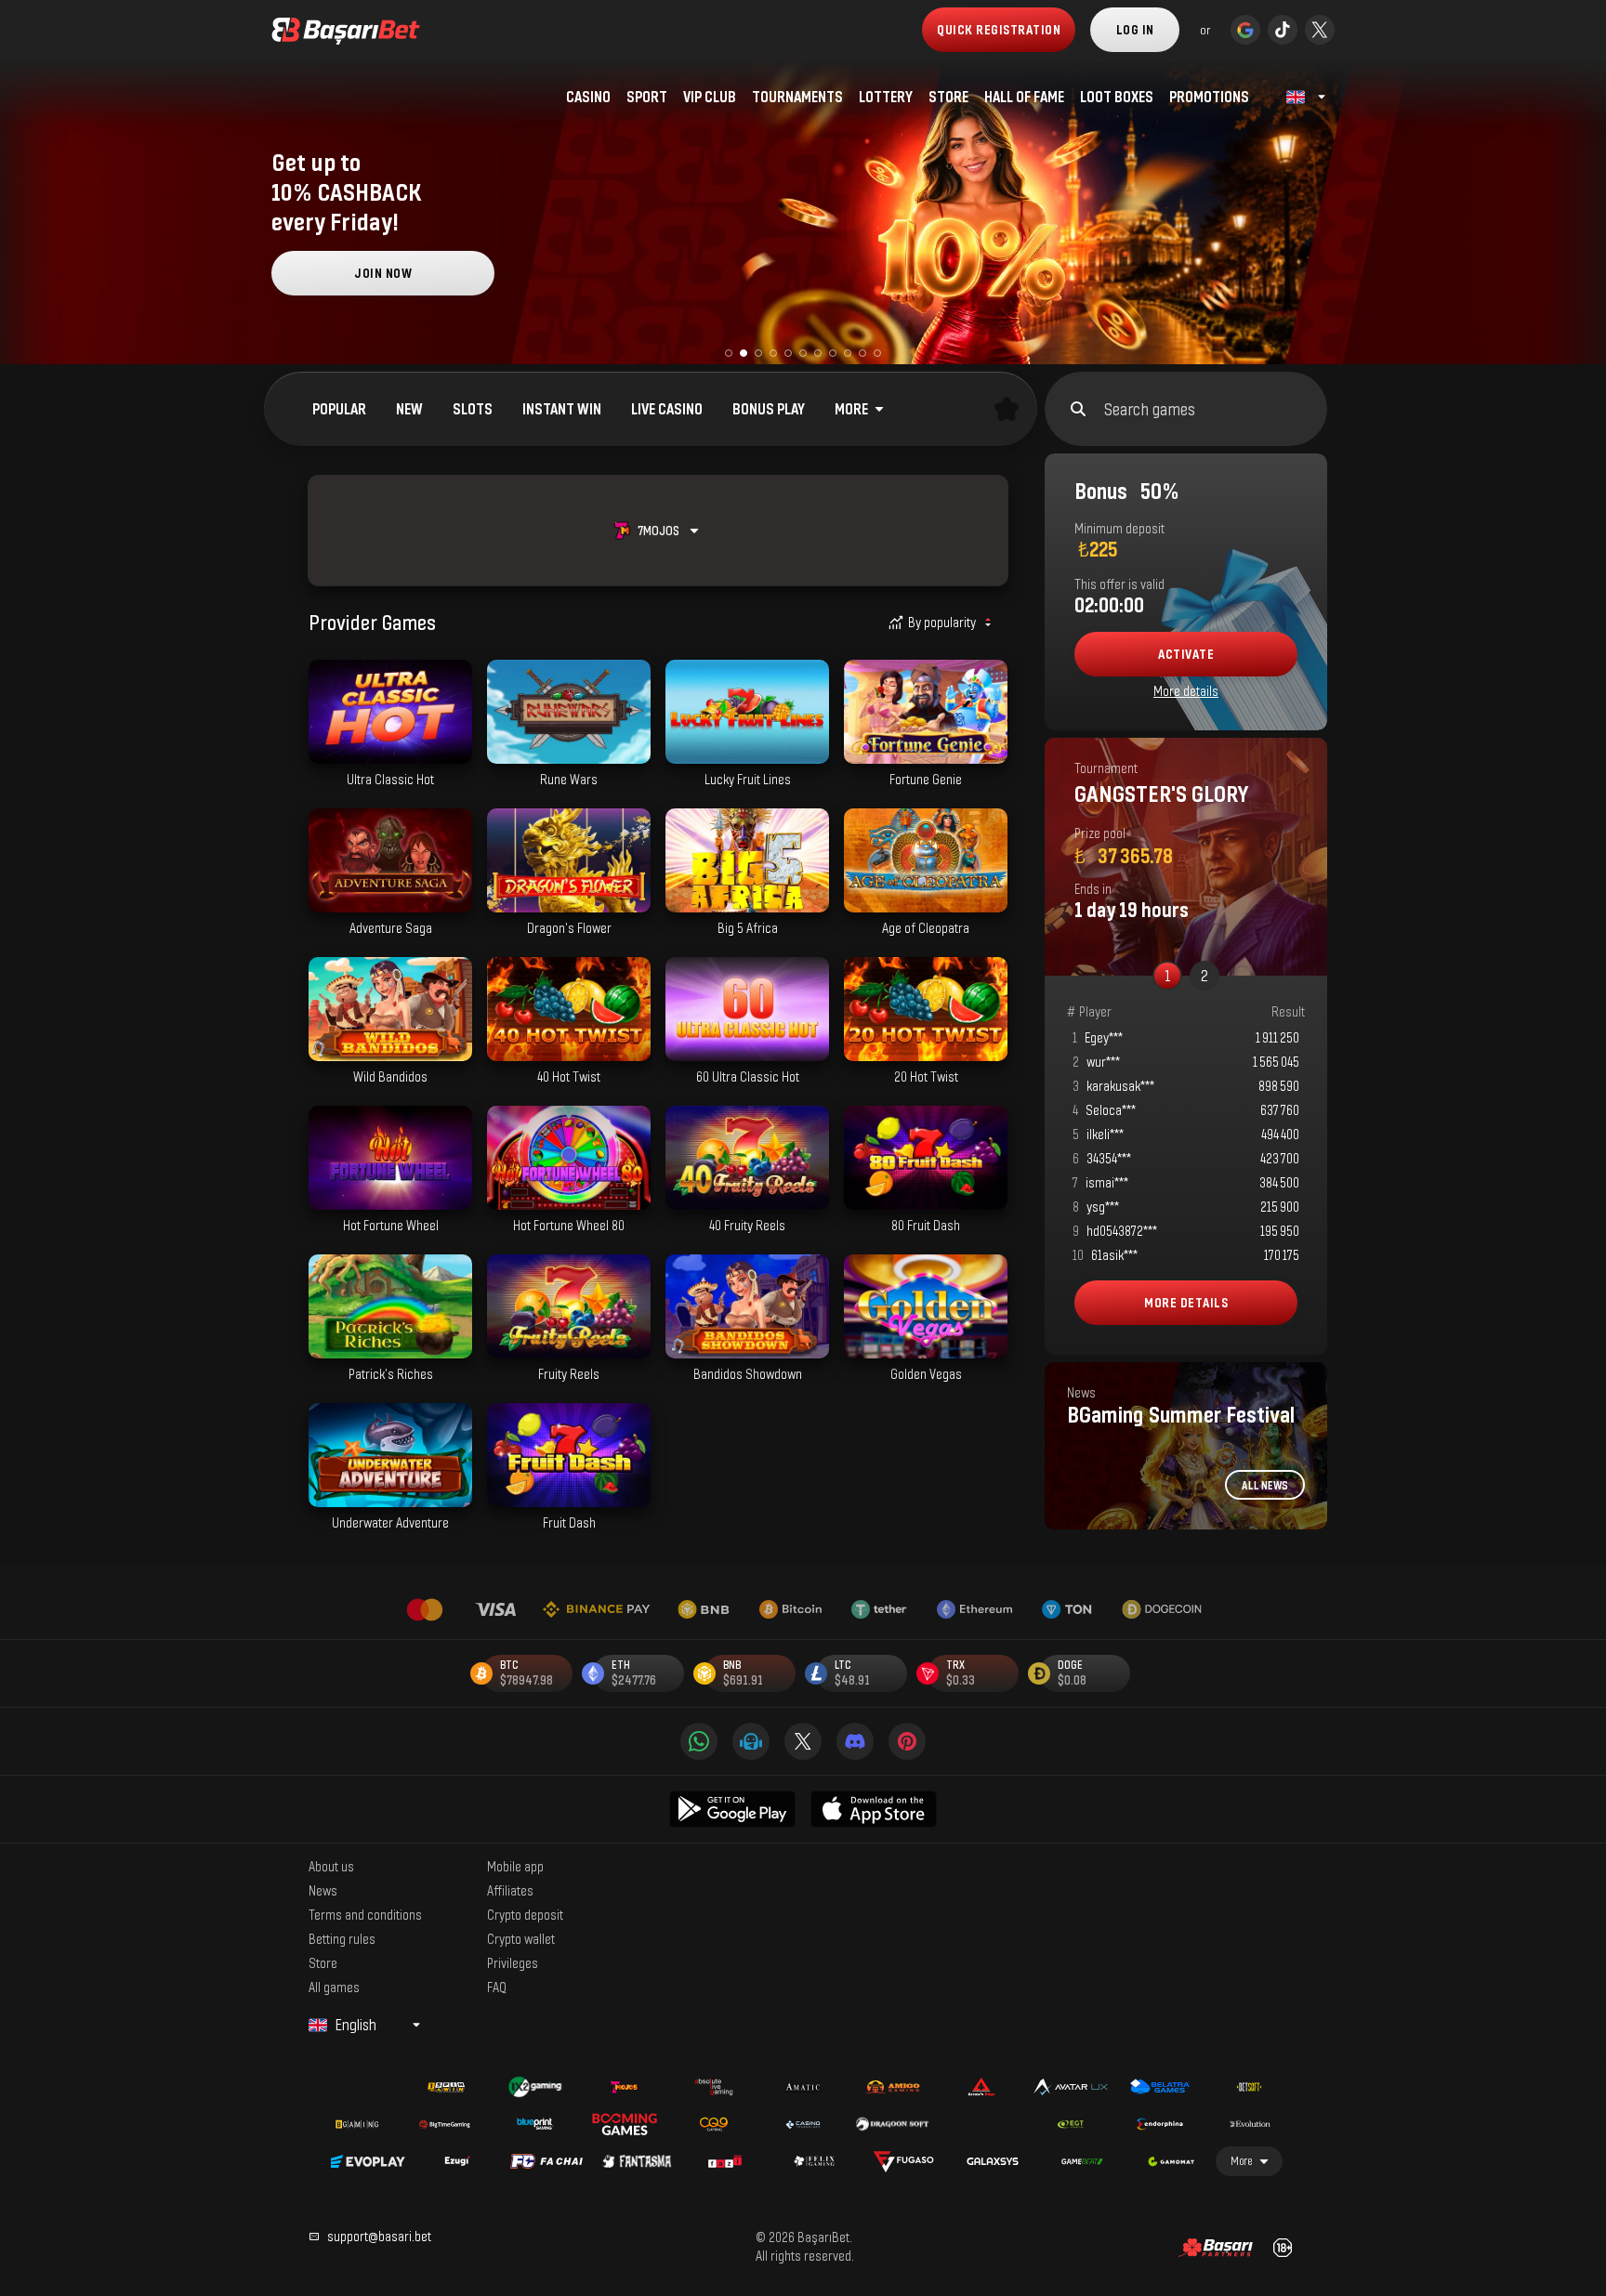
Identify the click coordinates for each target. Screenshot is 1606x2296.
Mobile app (515, 1866)
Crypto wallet (521, 1938)
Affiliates (510, 1890)
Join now (383, 273)
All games (334, 1987)
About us (331, 1866)
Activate (1186, 654)
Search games (1150, 409)
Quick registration (999, 29)
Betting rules (342, 1938)
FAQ (497, 1987)
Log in (1135, 29)
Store (323, 1962)
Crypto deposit (525, 1914)
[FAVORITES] (1007, 409)
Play (390, 754)
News (323, 1890)
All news (1265, 1485)
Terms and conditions (365, 1914)
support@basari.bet (379, 2236)
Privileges (513, 1962)
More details (1186, 691)
